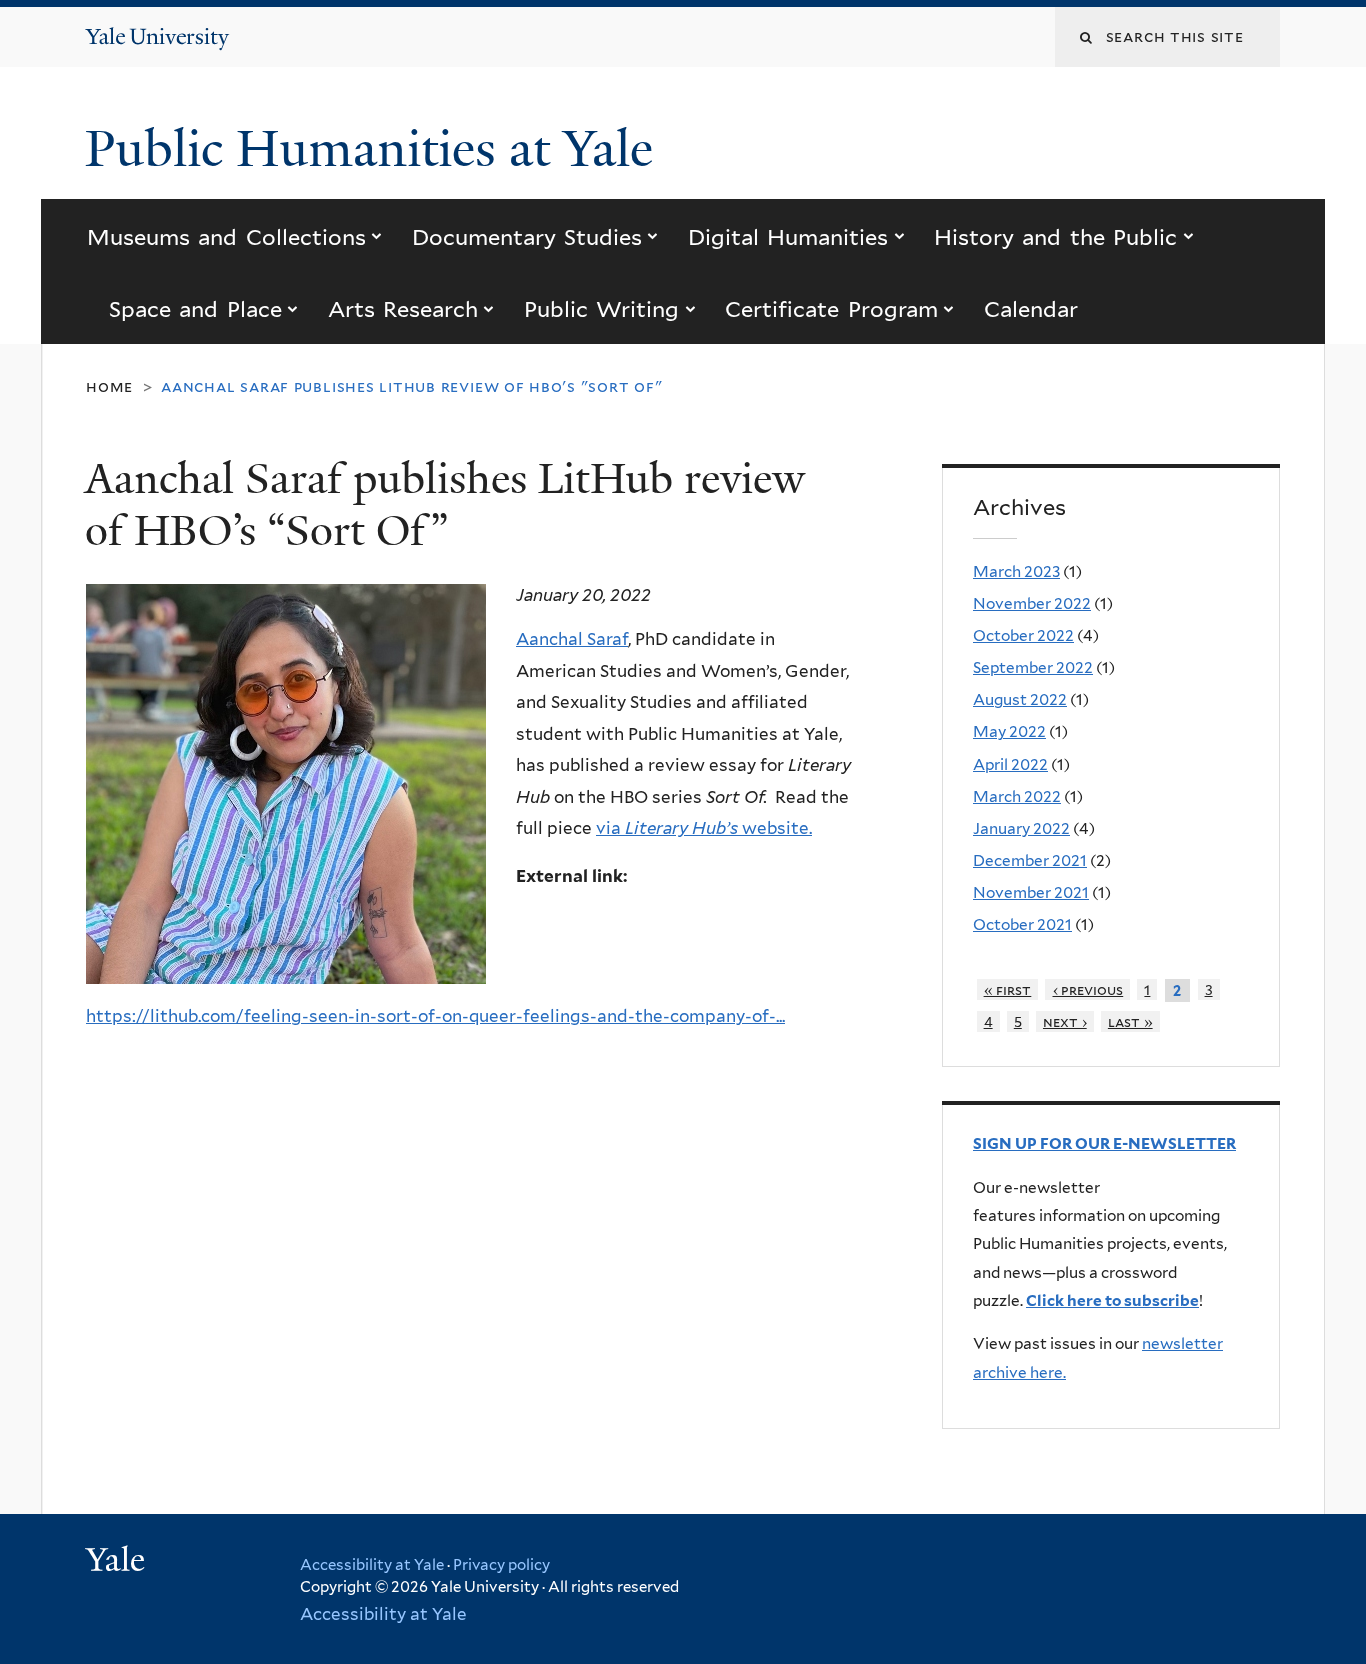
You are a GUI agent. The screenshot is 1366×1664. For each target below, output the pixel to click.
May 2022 (1009, 731)
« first (1008, 989)
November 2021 (1031, 892)
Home (109, 386)
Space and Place (195, 309)
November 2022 (1032, 603)
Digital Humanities (788, 237)
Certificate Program (831, 309)
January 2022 (1021, 828)
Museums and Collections (226, 237)
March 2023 (1016, 571)
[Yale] (118, 1562)
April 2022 (1010, 764)
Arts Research (403, 309)
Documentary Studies (527, 237)
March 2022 (1017, 796)
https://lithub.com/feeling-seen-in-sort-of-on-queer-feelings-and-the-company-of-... (435, 1016)
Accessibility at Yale (372, 1565)
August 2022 (1020, 699)
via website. (704, 828)
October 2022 (1023, 635)
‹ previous (1088, 989)
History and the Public (1055, 237)
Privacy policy (501, 1565)
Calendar (1031, 309)
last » (1130, 1021)
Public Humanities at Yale (375, 149)
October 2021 (1022, 924)
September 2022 (1033, 667)
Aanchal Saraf (572, 639)
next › (1065, 1021)
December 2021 (1030, 860)
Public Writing (601, 309)
